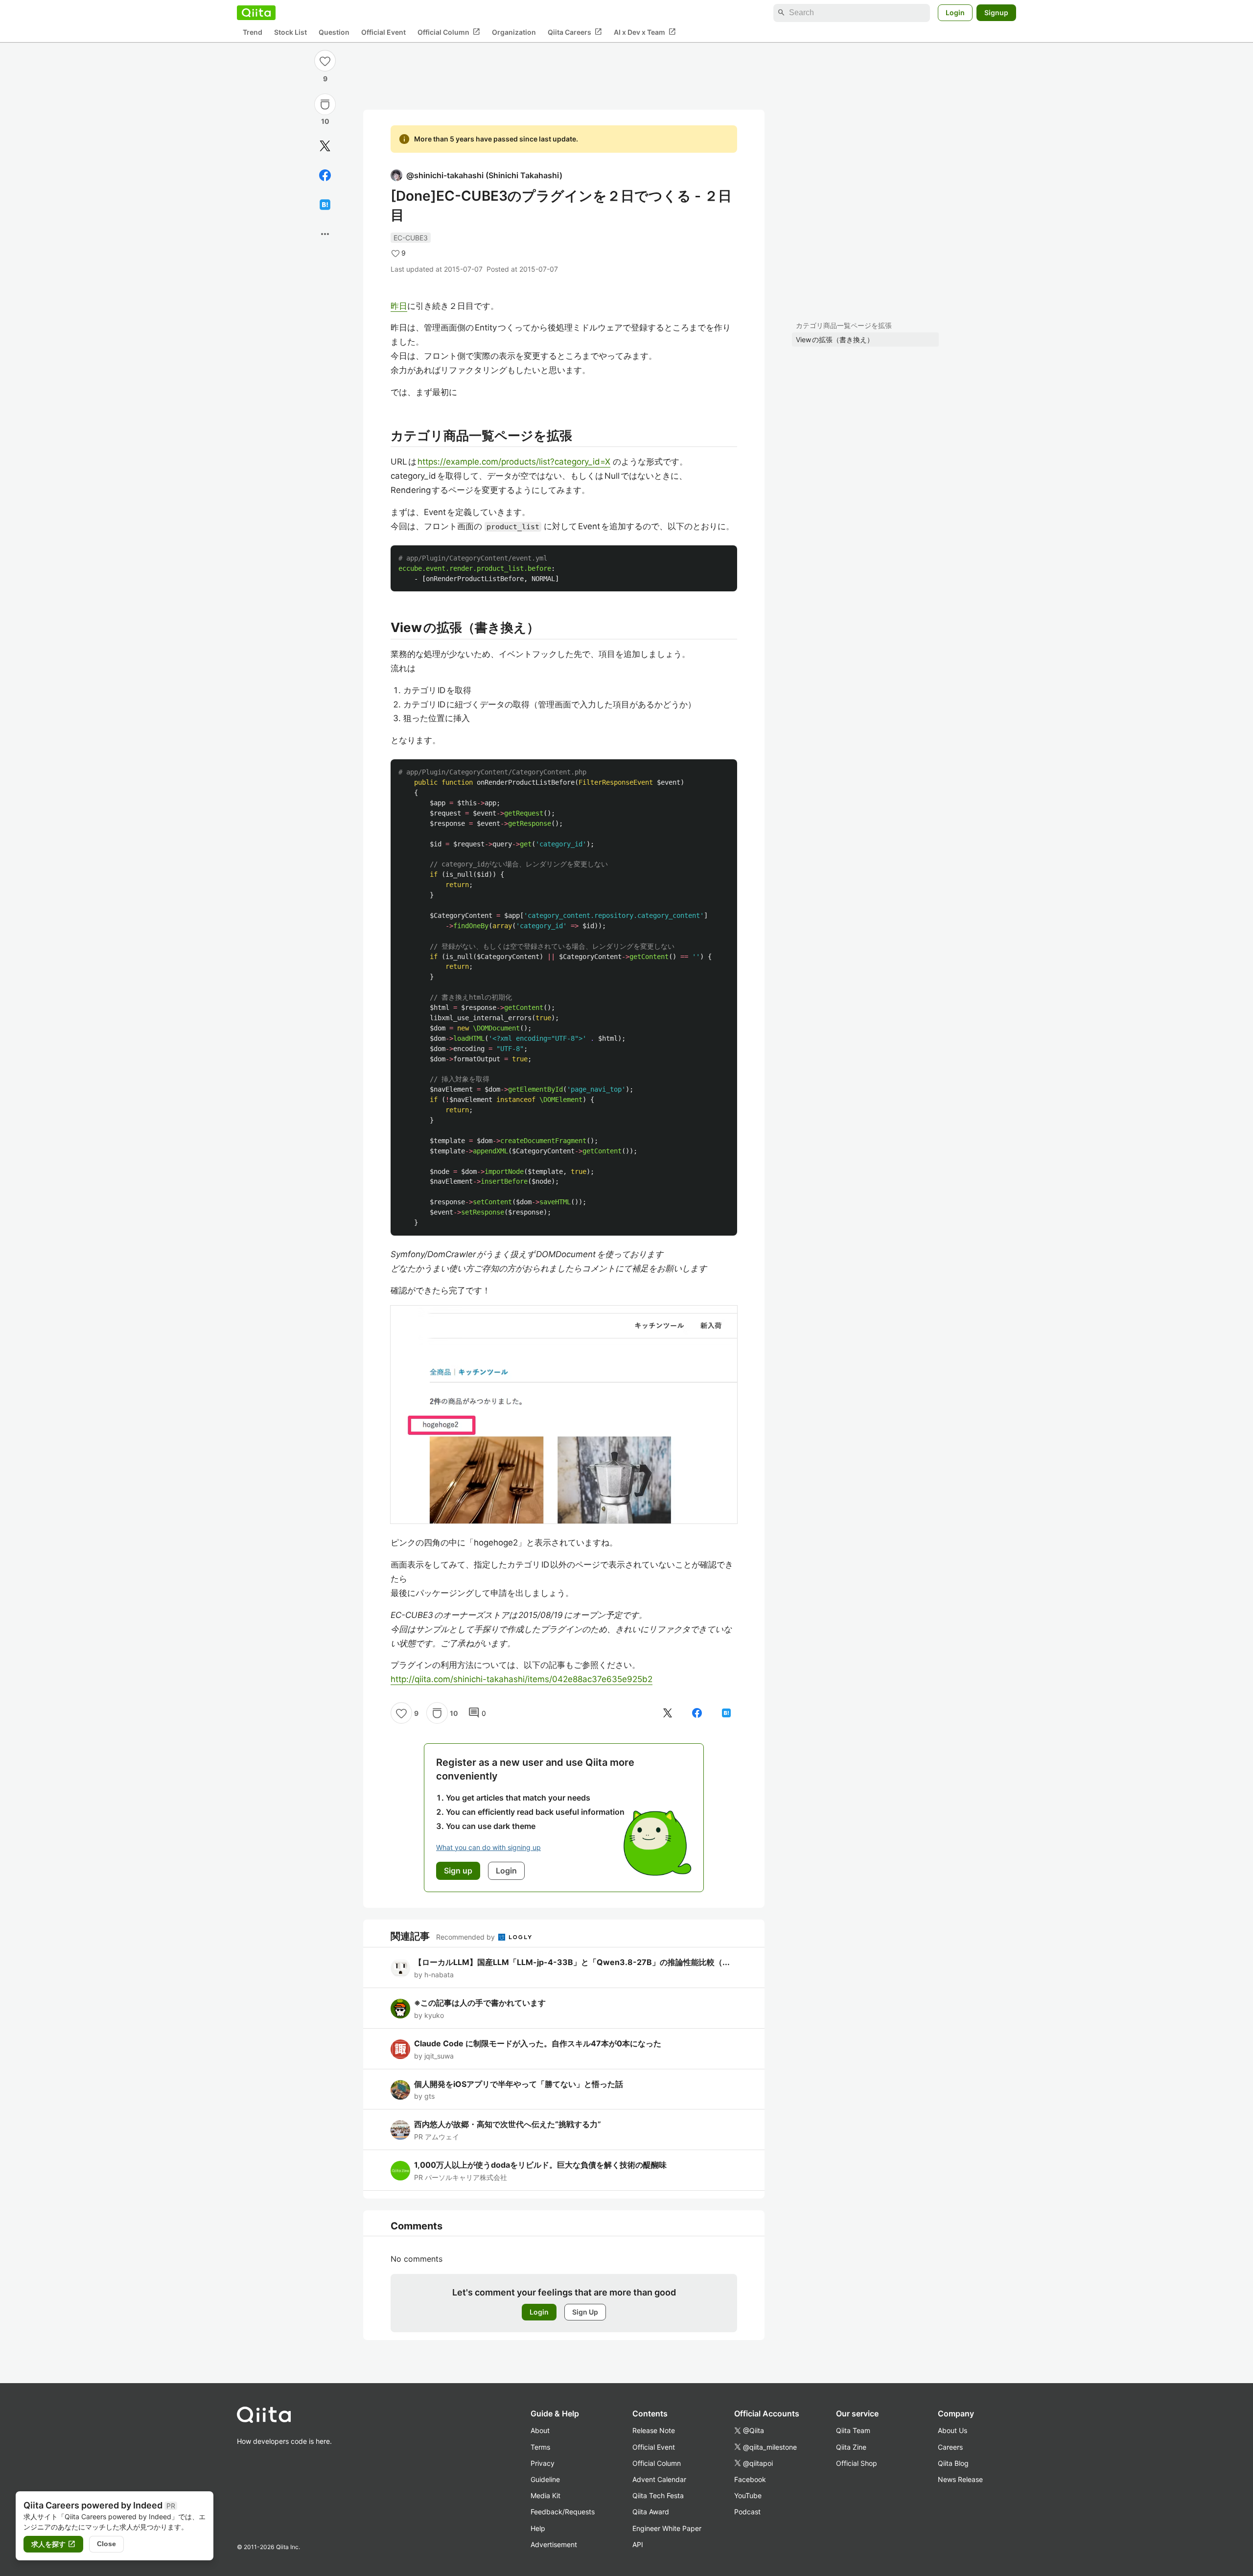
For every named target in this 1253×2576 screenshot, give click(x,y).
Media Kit (545, 2495)
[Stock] (325, 104)
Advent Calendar (659, 2479)
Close (106, 2544)
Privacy (543, 2463)
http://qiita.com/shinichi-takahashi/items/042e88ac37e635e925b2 (522, 1679)
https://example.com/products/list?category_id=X (514, 462)
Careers (950, 2447)
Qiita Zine (851, 2447)
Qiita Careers (575, 32)
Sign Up (585, 2312)
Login (955, 12)
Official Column (449, 32)
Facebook (750, 2479)
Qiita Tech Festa (658, 2495)
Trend (253, 32)
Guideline (545, 2479)
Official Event (383, 32)
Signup (996, 12)
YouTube (748, 2495)
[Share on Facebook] (325, 175)
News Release (960, 2479)
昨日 (399, 306)
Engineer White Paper (667, 2528)
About (540, 2430)
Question (334, 32)
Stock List (290, 32)
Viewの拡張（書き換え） (835, 340)
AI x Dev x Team (645, 32)
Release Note (654, 2430)
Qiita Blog (953, 2463)
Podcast (747, 2512)
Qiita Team (853, 2430)
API (638, 2544)
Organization (514, 32)
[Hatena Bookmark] (325, 205)
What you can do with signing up (488, 1847)
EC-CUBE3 (411, 238)
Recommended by (466, 1937)
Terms (540, 2447)
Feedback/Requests (563, 2512)
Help (538, 2528)
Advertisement (554, 2544)
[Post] (325, 146)
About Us (952, 2430)
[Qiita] (256, 13)
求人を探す (53, 2544)
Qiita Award (651, 2512)
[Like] (325, 61)
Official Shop (857, 2463)
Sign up (458, 1871)
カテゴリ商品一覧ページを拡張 (844, 325)
